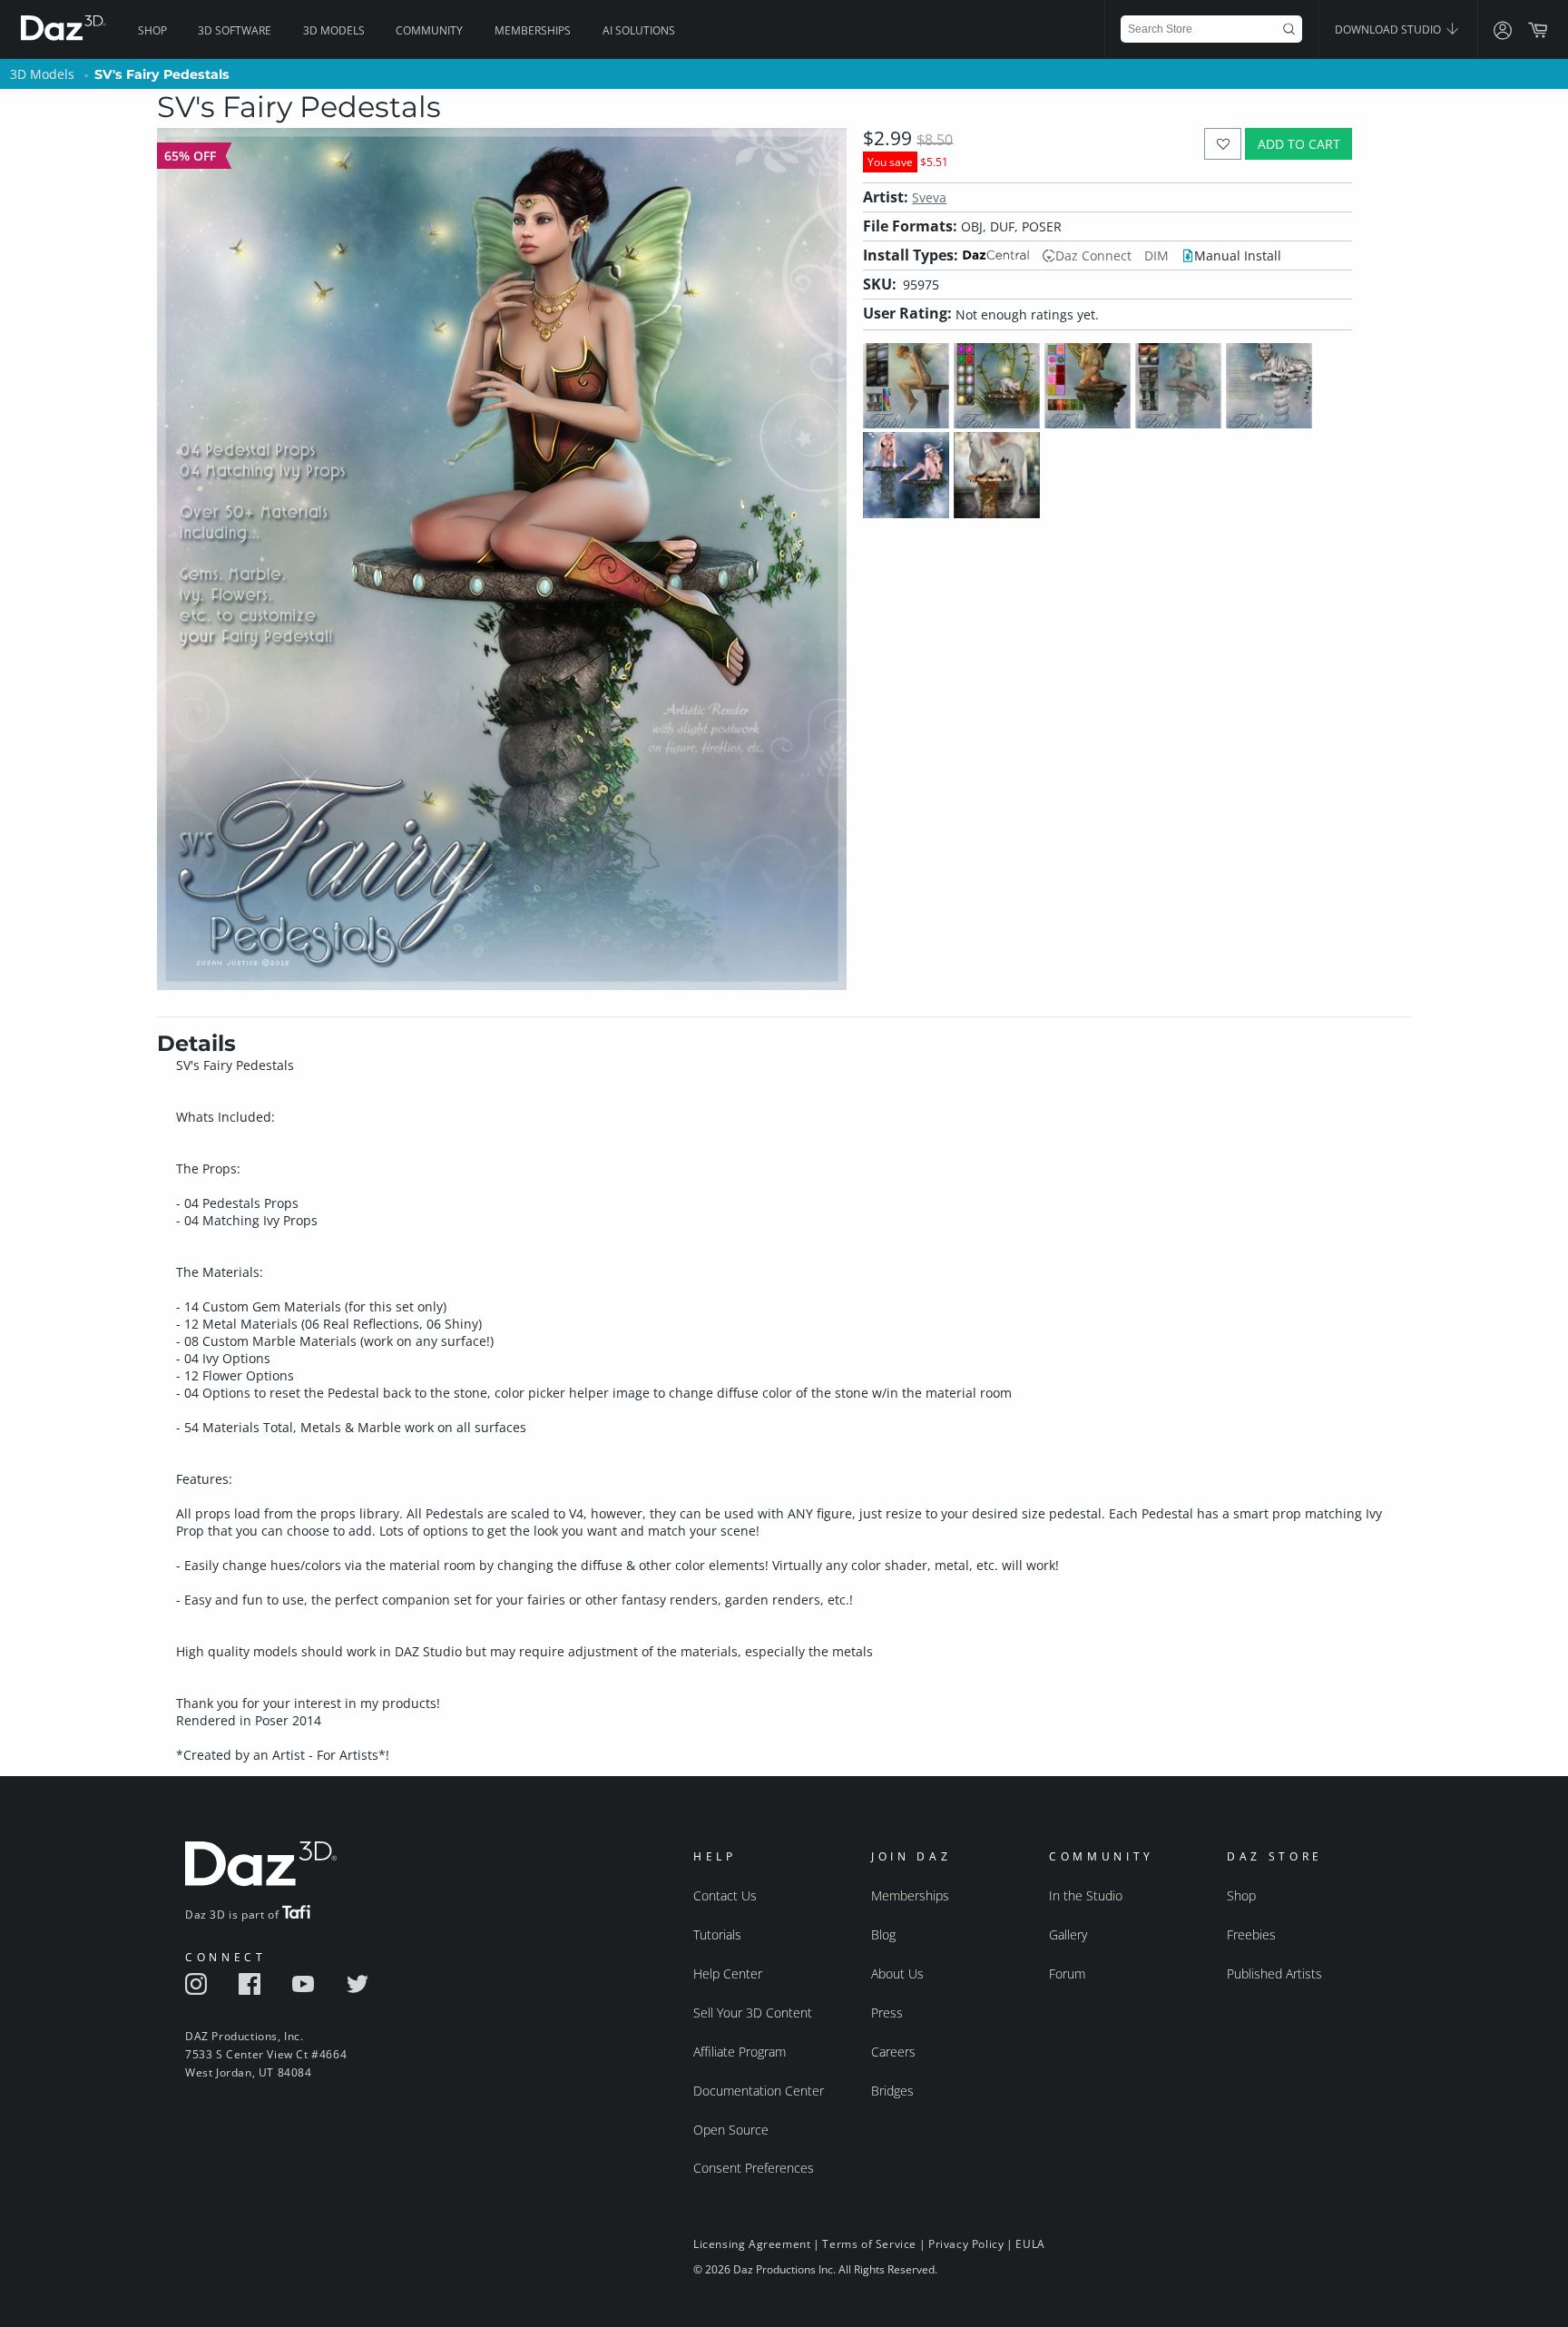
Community (429, 30)
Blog (883, 1934)
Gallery (1068, 1934)
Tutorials (717, 1934)
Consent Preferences (754, 2168)
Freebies (1251, 1934)
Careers (893, 2052)
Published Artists (1274, 1974)
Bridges (892, 2091)
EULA (1030, 2244)
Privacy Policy (966, 2244)
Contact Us (725, 1895)
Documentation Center (759, 2091)
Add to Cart (1299, 144)
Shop (152, 30)
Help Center (728, 1974)
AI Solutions (639, 30)
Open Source (731, 2130)
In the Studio (1086, 1895)
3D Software (235, 30)
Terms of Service (869, 2244)
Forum (1067, 1974)
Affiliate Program (740, 2052)
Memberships (533, 30)
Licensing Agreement (752, 2244)
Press (887, 2013)
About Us (897, 1974)
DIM (1156, 255)
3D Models (334, 30)
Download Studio (1389, 29)
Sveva (929, 197)
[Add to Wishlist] (1223, 144)
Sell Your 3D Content (753, 2013)
